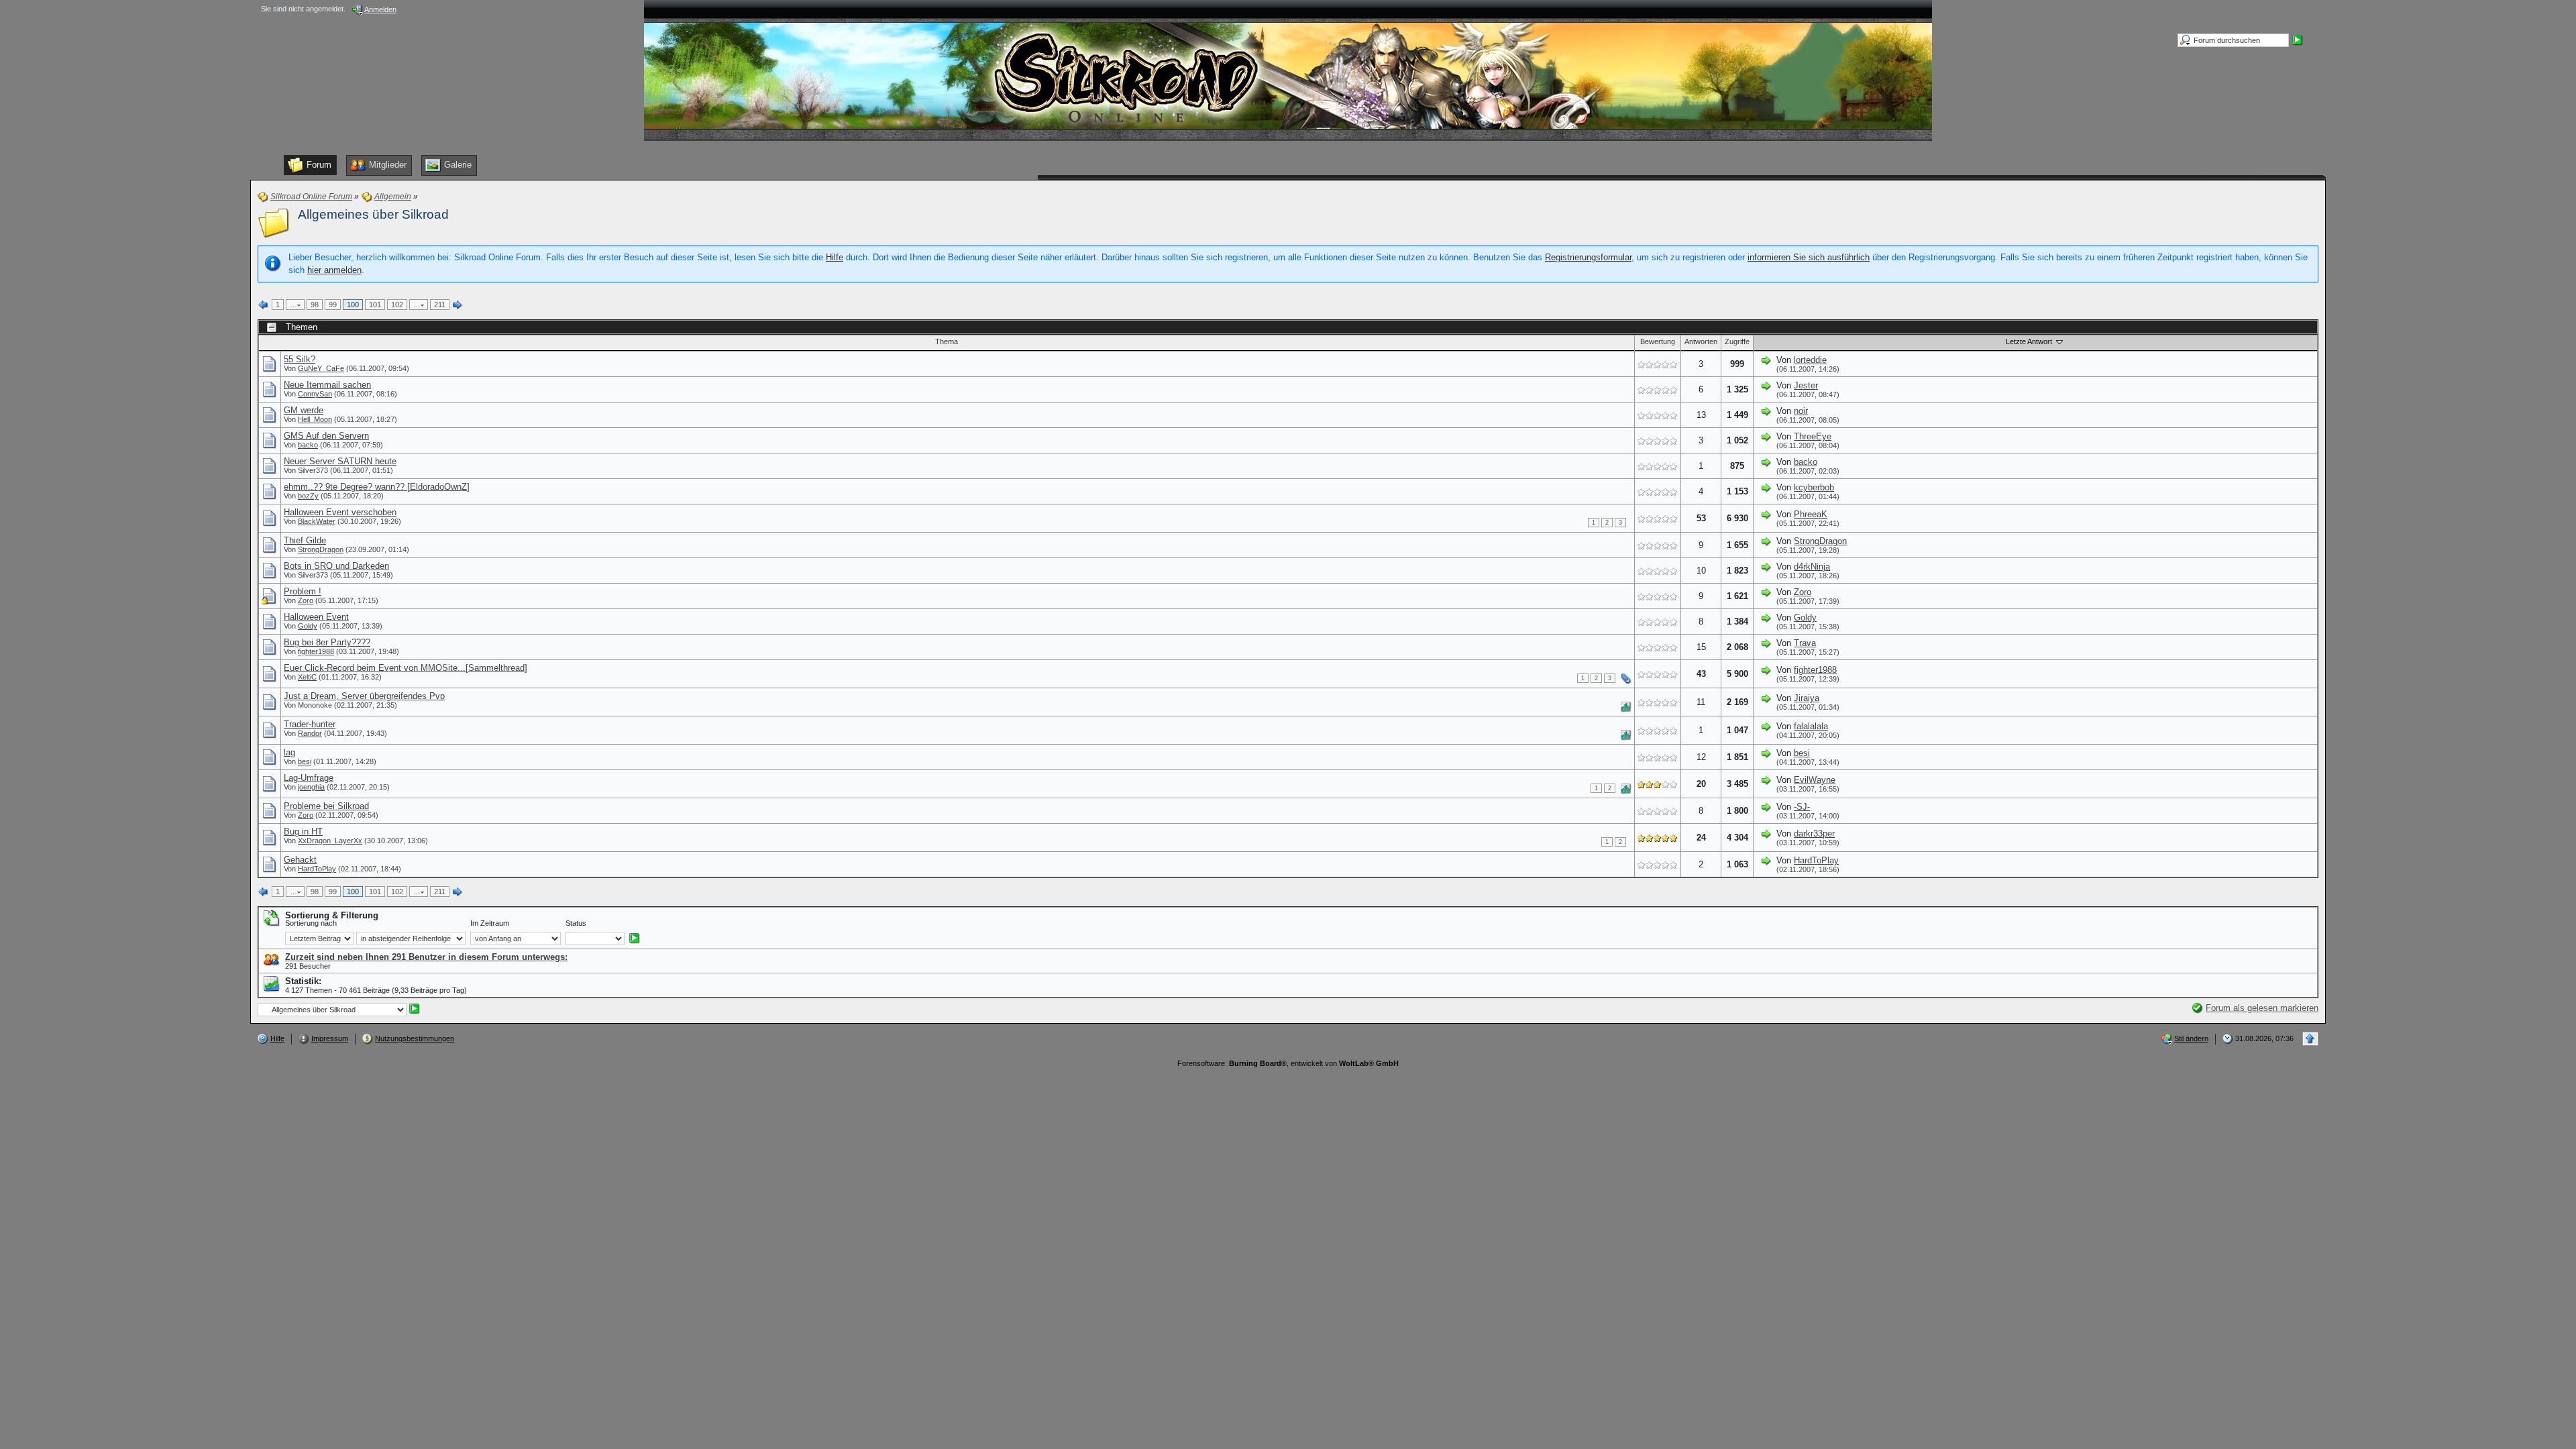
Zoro (306, 600)
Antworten (1701, 341)
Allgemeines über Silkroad (373, 214)
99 (333, 305)
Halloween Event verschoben (340, 512)
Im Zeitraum (490, 923)
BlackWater (317, 521)
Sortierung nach (311, 923)
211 (440, 305)
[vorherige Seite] (264, 305)
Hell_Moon (315, 419)
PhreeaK (1811, 514)
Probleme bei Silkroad (326, 806)
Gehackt (300, 860)
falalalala (1811, 726)
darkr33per (1814, 834)
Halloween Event (316, 617)
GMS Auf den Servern (326, 436)
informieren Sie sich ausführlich (1809, 257)
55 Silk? (300, 359)
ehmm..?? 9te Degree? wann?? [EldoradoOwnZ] (377, 487)
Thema (947, 341)
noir (1801, 411)
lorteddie (1810, 360)
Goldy (308, 626)
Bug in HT (303, 831)
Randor (310, 733)
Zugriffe (1737, 341)
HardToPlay (317, 869)
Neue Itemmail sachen (327, 385)
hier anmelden (334, 270)
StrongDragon (321, 549)
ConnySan (315, 394)
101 (375, 305)
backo (308, 445)
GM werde (304, 410)
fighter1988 (316, 651)
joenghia (311, 787)
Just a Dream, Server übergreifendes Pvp (364, 696)
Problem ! (303, 591)
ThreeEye (1813, 436)
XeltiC (307, 677)
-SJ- (1802, 807)
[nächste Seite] (458, 305)
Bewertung (1658, 341)
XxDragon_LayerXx (330, 841)
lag (289, 752)
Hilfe (835, 257)
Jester (1806, 385)
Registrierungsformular (1588, 257)
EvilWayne (1815, 780)
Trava (1805, 643)
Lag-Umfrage (309, 778)
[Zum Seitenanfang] (2310, 1039)
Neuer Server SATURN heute (340, 461)
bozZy (308, 496)
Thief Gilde (305, 540)
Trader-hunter (310, 724)
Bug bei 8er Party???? (327, 642)
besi (305, 761)
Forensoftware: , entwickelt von (1288, 1063)
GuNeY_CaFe (321, 368)
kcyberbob (1814, 487)
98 (315, 305)
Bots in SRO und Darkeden (336, 566)
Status (576, 923)
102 (397, 305)
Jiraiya (1807, 698)
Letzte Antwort (2030, 341)
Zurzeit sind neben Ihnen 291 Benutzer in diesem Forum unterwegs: (426, 957)
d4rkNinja (1812, 567)
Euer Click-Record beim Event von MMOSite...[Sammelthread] (406, 668)
